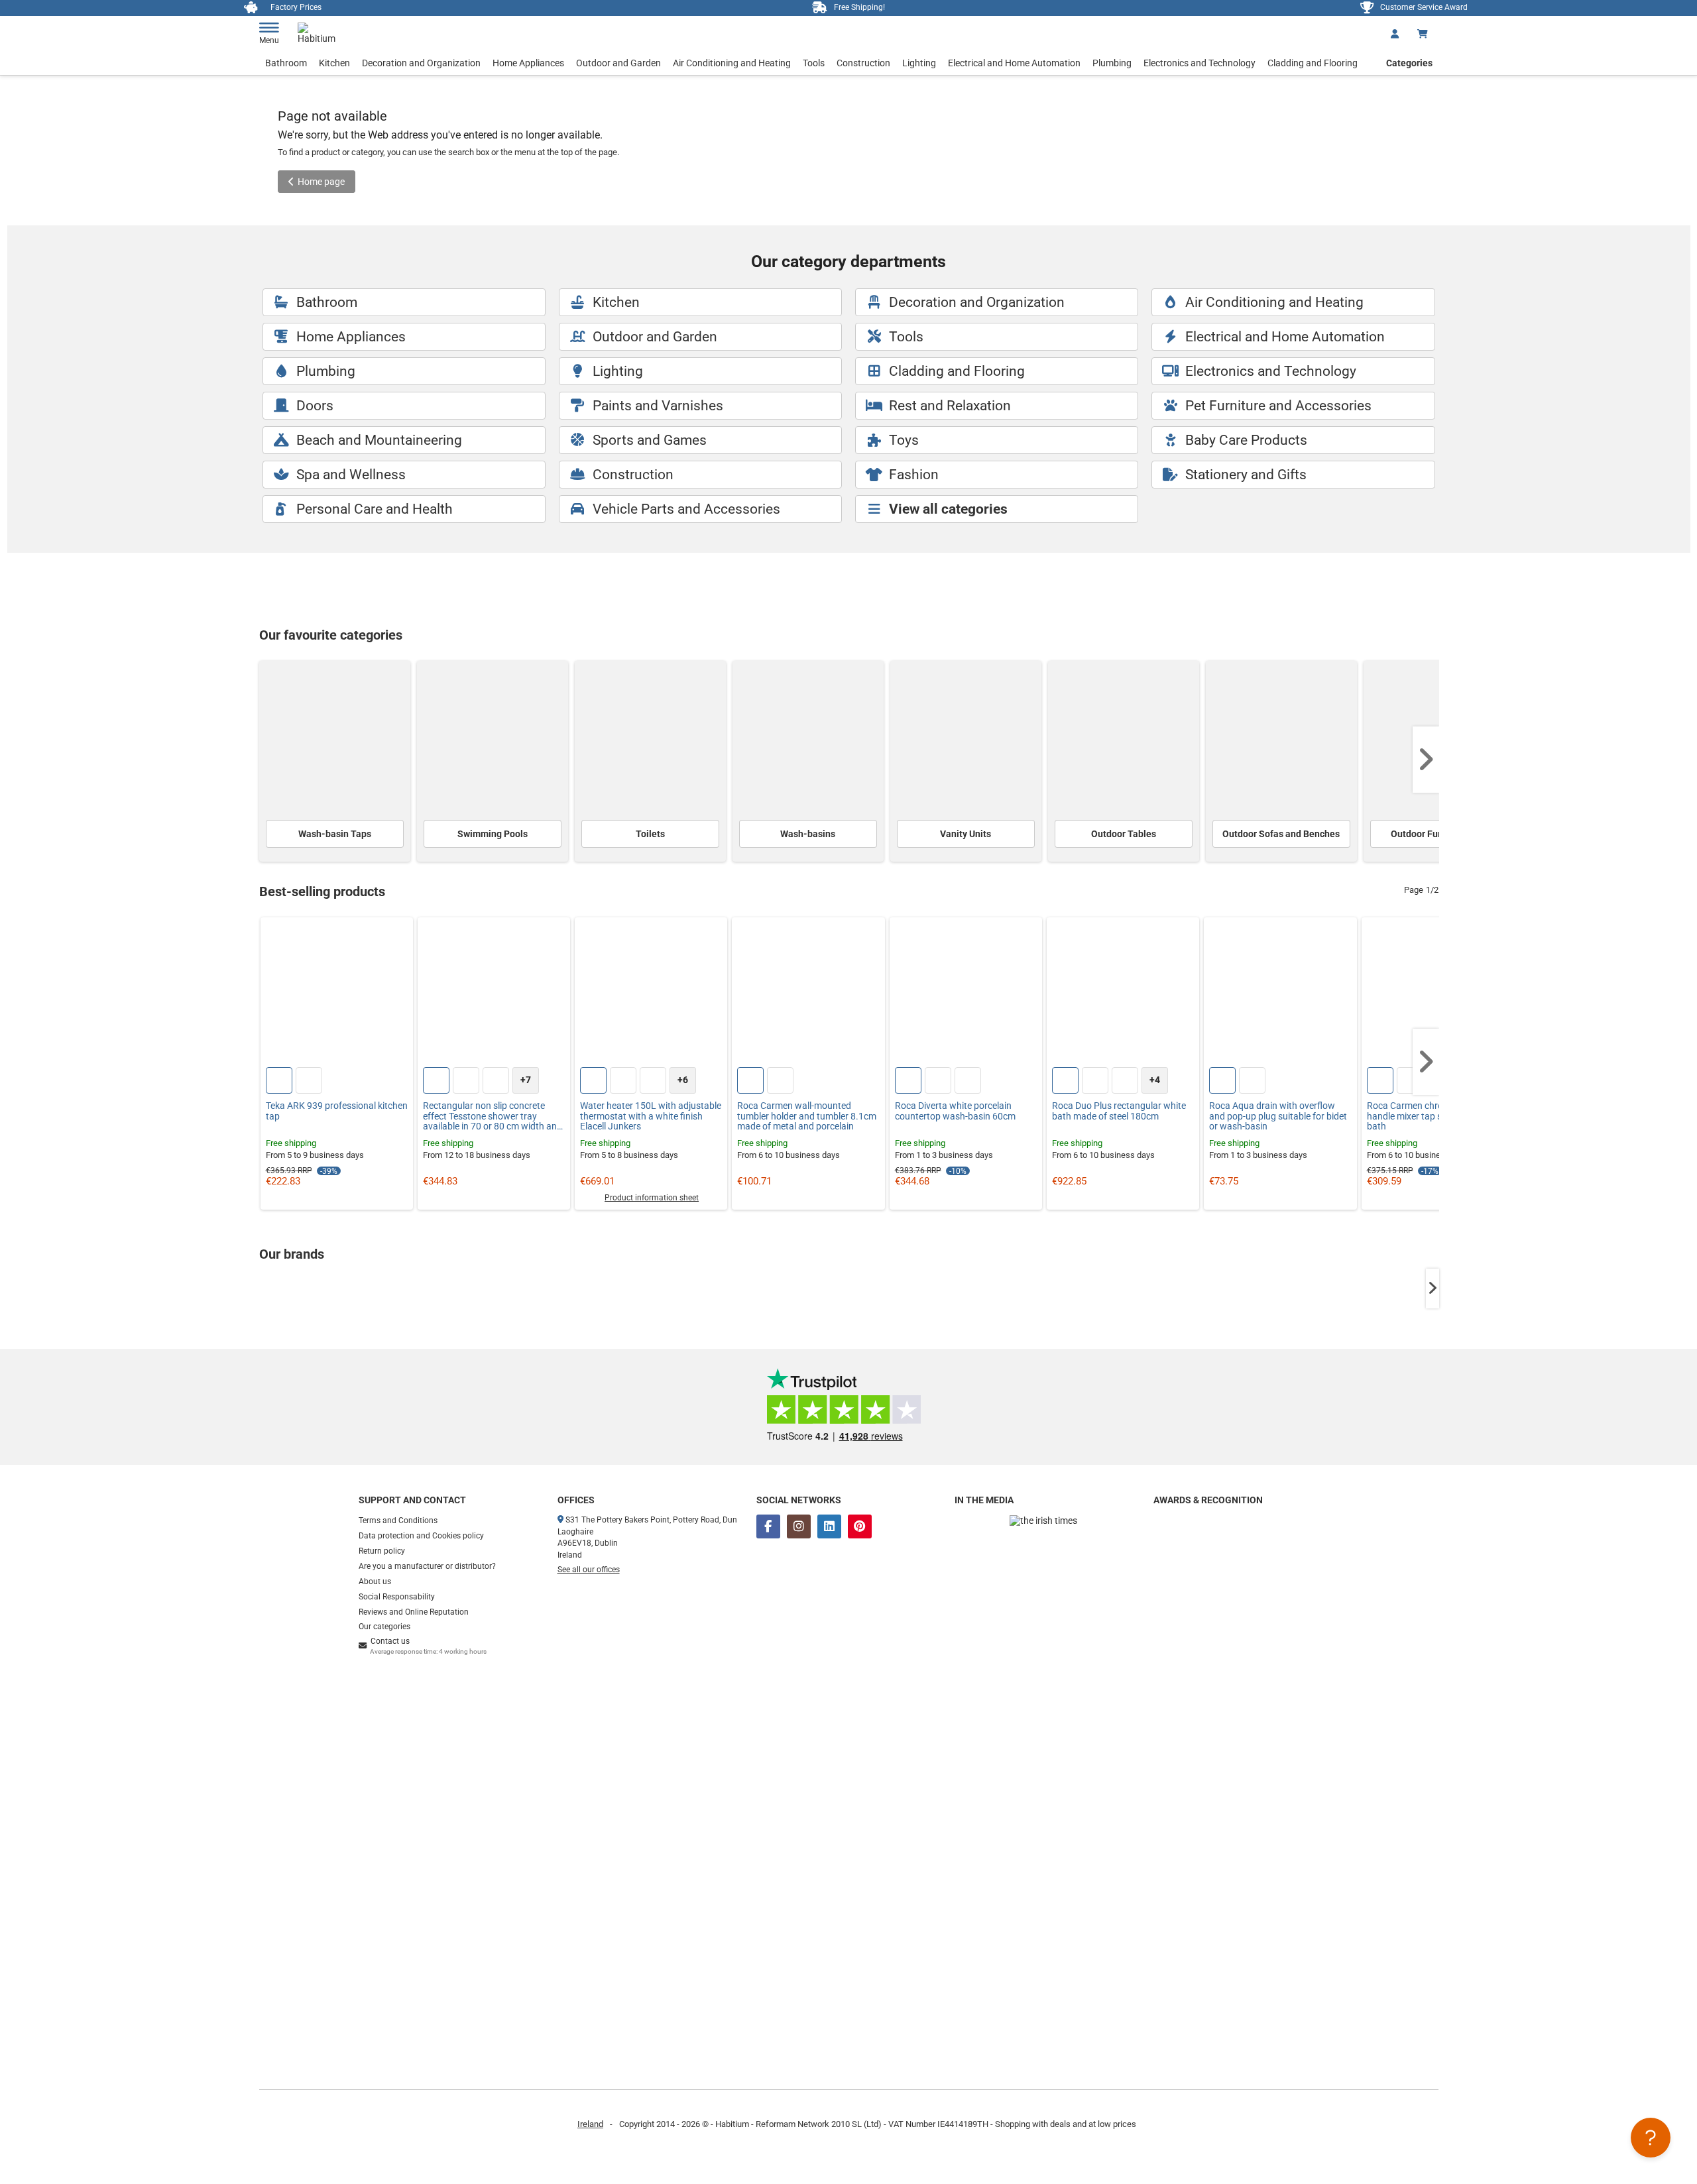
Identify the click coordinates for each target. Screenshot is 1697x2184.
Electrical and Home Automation (1014, 63)
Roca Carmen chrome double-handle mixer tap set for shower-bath (1433, 1116)
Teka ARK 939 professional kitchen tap (337, 1111)
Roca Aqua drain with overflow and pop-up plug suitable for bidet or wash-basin (1278, 1116)
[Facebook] (768, 1526)
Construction (863, 63)
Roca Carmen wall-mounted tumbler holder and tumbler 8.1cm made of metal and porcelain (807, 1116)
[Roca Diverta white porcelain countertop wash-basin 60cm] (966, 994)
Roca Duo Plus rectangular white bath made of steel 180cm (1119, 1111)
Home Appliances (528, 63)
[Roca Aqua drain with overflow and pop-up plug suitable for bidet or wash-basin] (1280, 994)
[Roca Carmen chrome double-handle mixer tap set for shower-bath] (1438, 994)
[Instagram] (799, 1526)
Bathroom (286, 63)
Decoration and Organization (421, 63)
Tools (814, 63)
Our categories (384, 1627)
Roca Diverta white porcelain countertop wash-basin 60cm (955, 1111)
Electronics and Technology (1200, 63)
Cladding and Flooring (1313, 63)
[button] (1426, 760)
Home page (321, 182)
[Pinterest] (860, 1526)
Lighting (919, 63)
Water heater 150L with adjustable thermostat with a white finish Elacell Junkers (651, 1116)
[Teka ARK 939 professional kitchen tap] (337, 994)
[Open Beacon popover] (1651, 2138)
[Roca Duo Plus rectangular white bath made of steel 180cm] (1123, 994)
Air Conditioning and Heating (732, 63)
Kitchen (334, 63)
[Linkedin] (829, 1526)
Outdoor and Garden (618, 63)
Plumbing (1112, 63)
